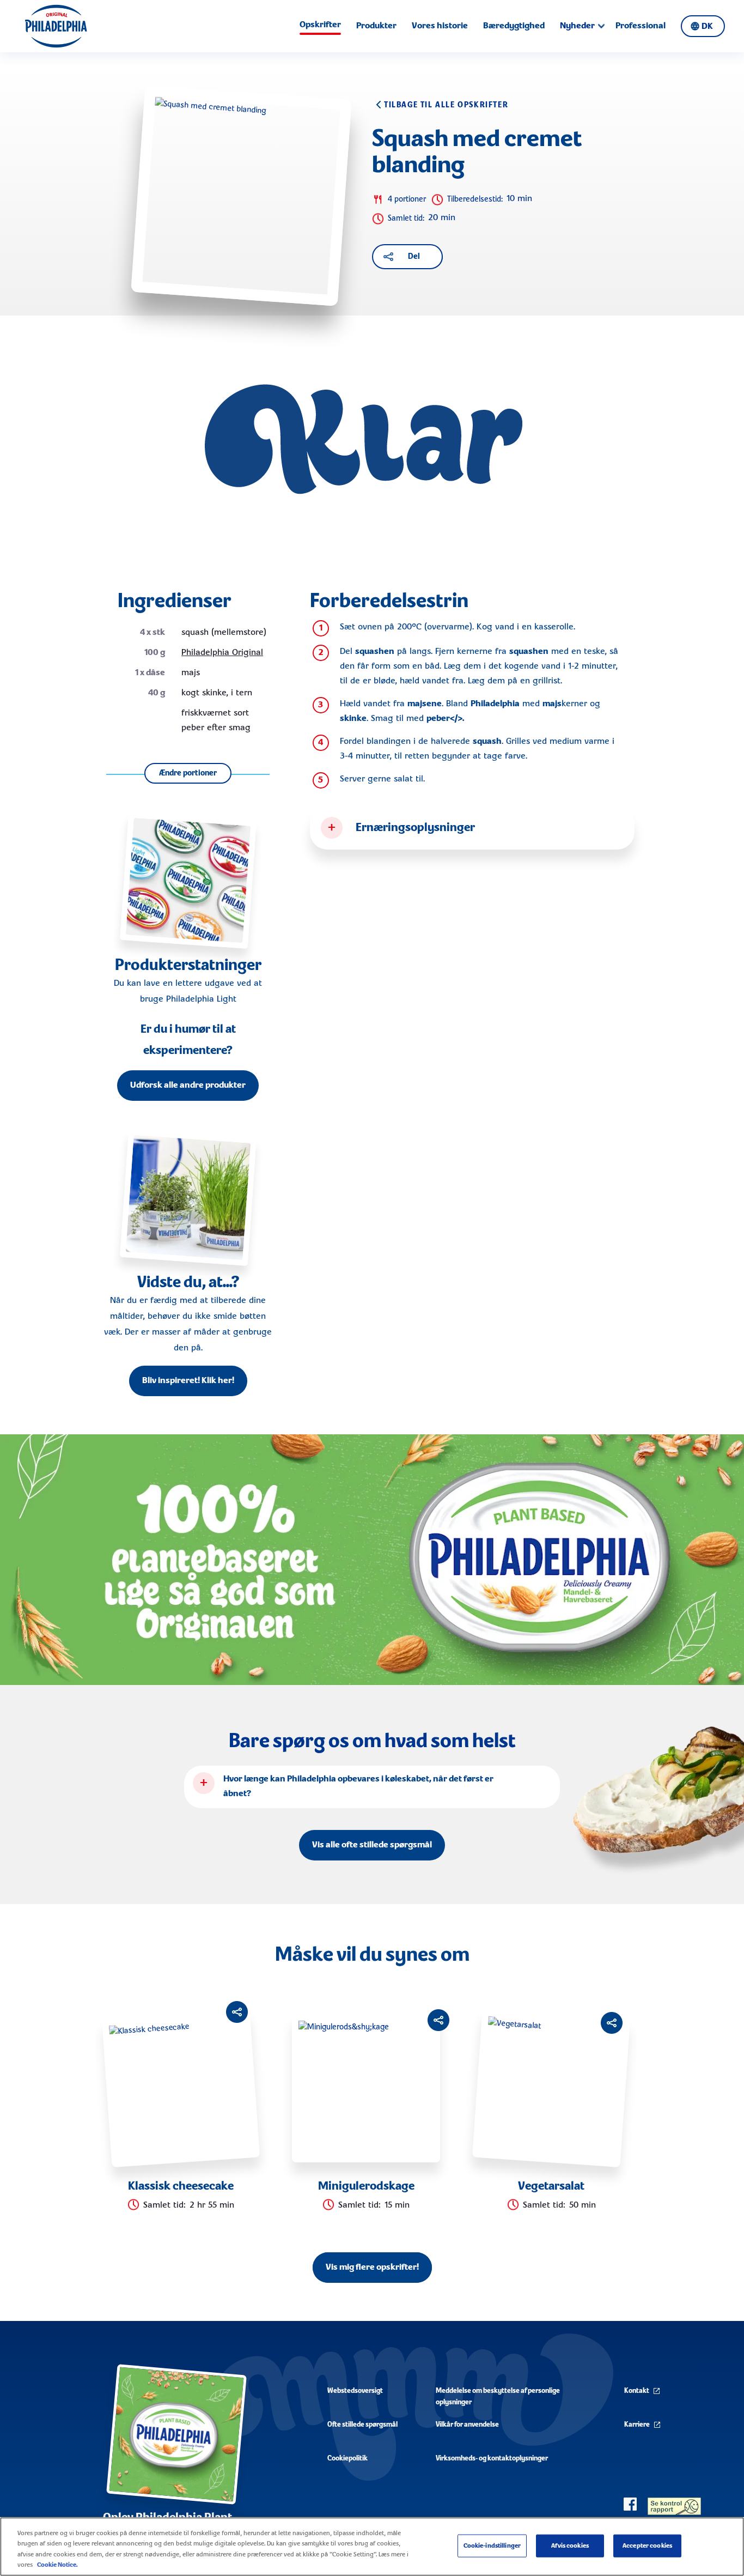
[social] (630, 2504)
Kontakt (637, 2391)
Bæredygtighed (514, 26)
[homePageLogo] (56, 26)
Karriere (637, 2425)
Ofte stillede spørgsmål (362, 2425)
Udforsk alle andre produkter (188, 1086)
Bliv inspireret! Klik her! (188, 1381)
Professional (641, 26)
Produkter (376, 26)
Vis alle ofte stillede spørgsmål (372, 1845)
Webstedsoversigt (355, 2391)
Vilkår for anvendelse (467, 2425)
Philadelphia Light (201, 999)
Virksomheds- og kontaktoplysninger (492, 2459)
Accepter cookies (647, 2546)
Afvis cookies (570, 2546)
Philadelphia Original (222, 653)
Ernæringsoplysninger (415, 828)
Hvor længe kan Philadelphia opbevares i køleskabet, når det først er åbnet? (358, 1787)
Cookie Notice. (57, 2565)
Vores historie (440, 26)
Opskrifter (320, 25)
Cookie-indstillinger (492, 2546)
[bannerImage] (372, 1560)
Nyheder (577, 26)
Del (414, 257)
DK (707, 27)
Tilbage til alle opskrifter (446, 105)
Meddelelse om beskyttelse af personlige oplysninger (498, 2397)
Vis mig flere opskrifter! (372, 2268)
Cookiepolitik (347, 2459)
